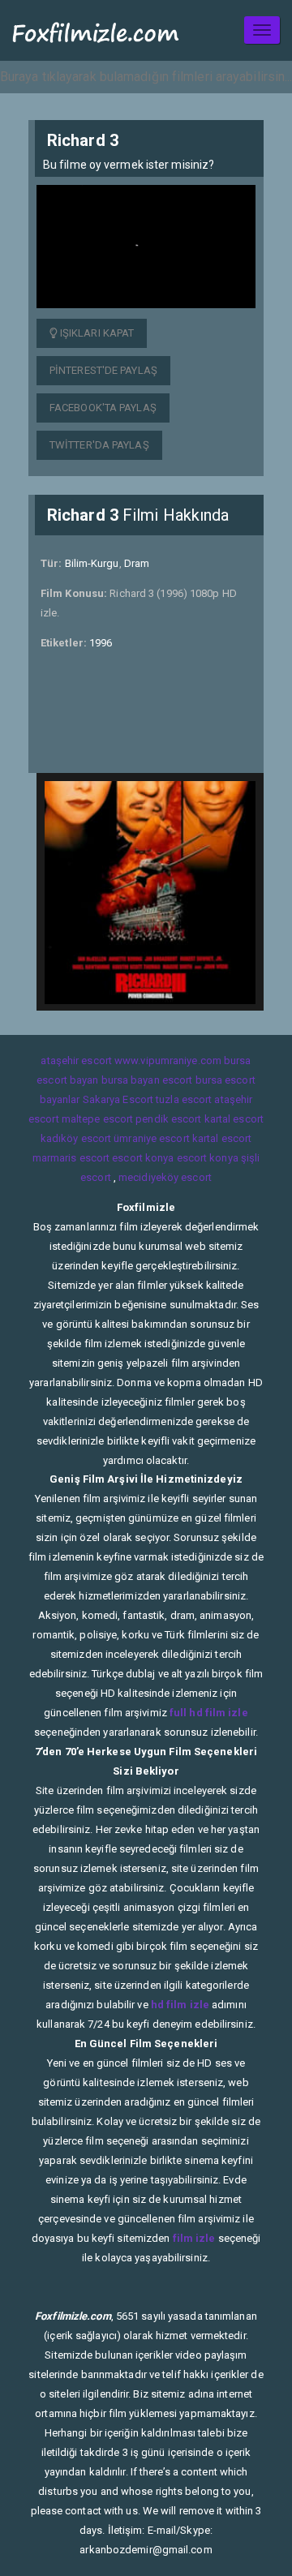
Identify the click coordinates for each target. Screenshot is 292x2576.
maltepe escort (97, 1119)
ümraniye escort (152, 1138)
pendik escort (168, 1119)
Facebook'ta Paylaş (103, 408)
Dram (137, 563)
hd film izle (180, 2005)
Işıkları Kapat (96, 333)
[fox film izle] (96, 30)
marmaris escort (71, 1158)
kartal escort (234, 1119)
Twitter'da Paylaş (99, 445)
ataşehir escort (76, 1060)
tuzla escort (184, 1099)
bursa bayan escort (147, 1080)
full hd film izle (209, 1713)
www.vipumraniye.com (168, 1060)
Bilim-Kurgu (92, 563)
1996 (101, 643)
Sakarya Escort (118, 1099)
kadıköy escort (76, 1138)
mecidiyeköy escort (165, 1177)
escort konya (143, 1158)
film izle (194, 2238)
